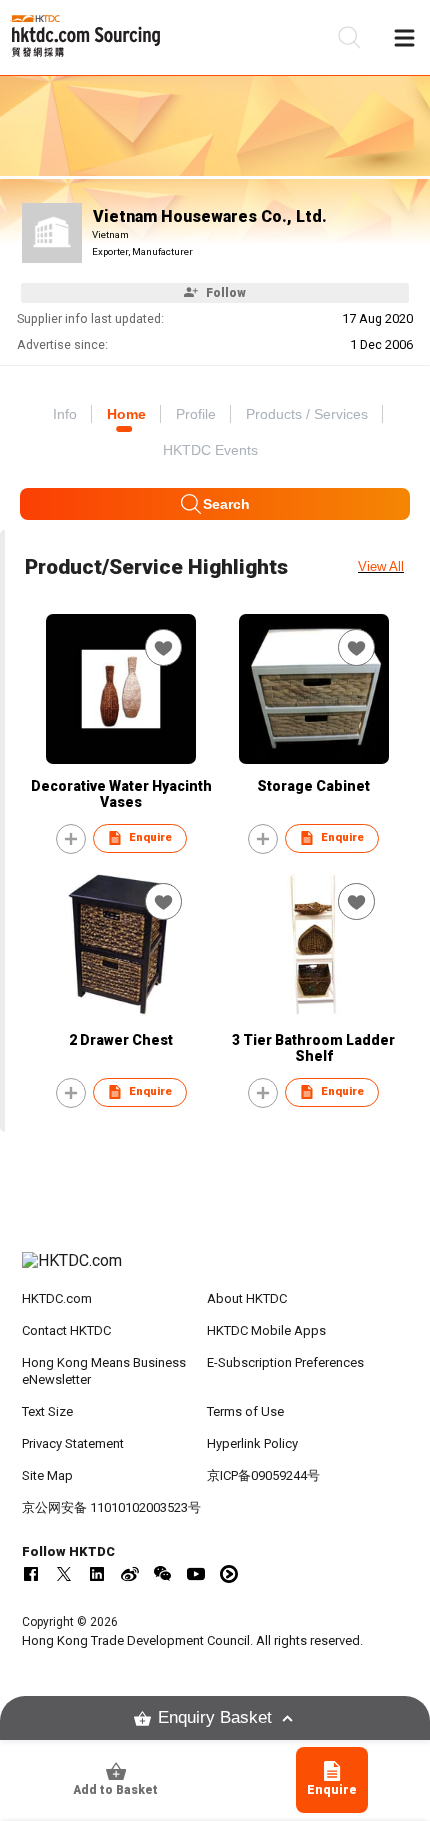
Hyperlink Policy (252, 1443)
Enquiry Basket (215, 1717)
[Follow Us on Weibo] (130, 1574)
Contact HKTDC (66, 1330)
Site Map (47, 1475)
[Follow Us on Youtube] (196, 1574)
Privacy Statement (73, 1443)
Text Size (47, 1411)
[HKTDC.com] (215, 1271)
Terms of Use (245, 1411)
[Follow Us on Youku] (229, 1574)
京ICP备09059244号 (263, 1475)
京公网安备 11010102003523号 (111, 1507)
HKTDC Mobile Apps (266, 1330)
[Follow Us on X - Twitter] (64, 1574)
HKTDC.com (57, 1298)
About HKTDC (247, 1298)
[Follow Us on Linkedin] (97, 1574)
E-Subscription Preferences (285, 1362)
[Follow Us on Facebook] (31, 1574)
